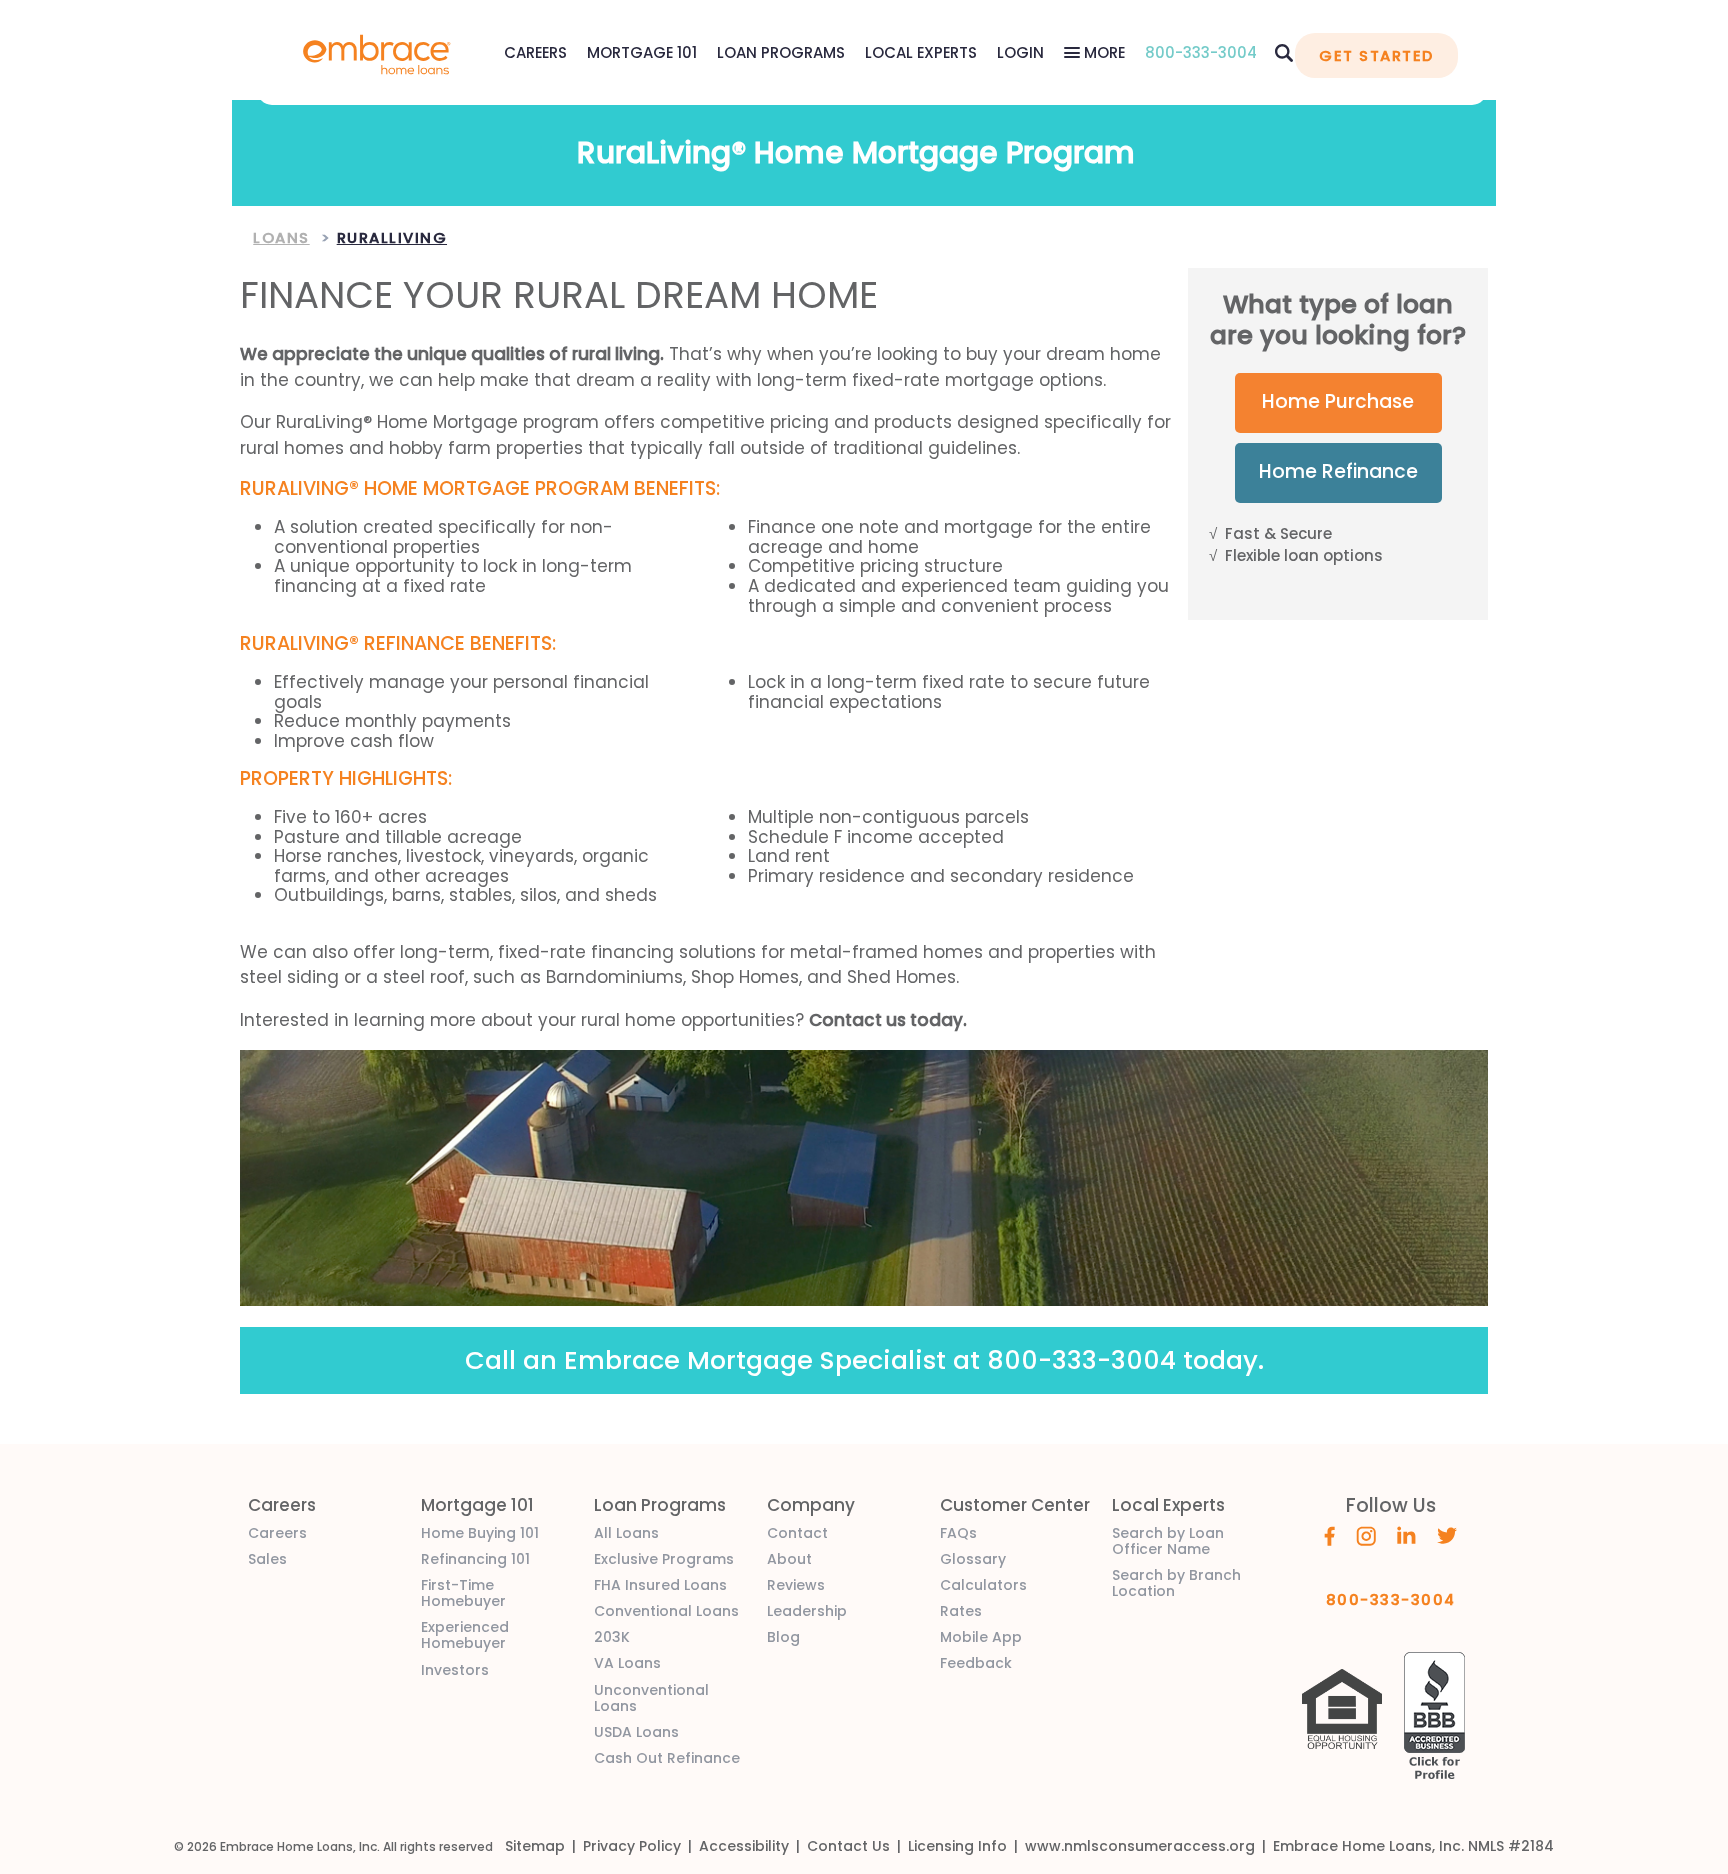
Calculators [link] (983, 1585)
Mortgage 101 (642, 52)
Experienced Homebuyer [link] (465, 1635)
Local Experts (921, 52)
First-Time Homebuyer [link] (463, 1593)
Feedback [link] (976, 1663)
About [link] (789, 1559)
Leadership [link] (807, 1611)
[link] (377, 52)
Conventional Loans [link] (666, 1611)
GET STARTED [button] (1376, 55)
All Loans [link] (626, 1533)
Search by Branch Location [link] (1176, 1583)
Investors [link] (455, 1670)
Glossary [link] (973, 1559)
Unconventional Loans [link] (651, 1698)
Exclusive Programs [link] (664, 1559)
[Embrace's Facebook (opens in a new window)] (1329, 1535)
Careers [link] (277, 1533)
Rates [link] (961, 1611)
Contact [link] (797, 1533)
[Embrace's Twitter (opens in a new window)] (1447, 1534)
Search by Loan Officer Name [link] (1168, 1541)
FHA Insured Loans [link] (660, 1585)
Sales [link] (267, 1559)
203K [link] (612, 1637)
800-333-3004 (1201, 52)
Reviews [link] (796, 1585)
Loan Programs (781, 52)
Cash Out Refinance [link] (667, 1758)
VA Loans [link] (627, 1663)
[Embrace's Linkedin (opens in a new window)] (1406, 1534)
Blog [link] (783, 1637)
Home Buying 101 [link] (480, 1533)
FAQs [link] (958, 1533)
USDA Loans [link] (636, 1732)
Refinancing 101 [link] (475, 1559)
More (1102, 52)
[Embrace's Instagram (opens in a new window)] (1366, 1535)
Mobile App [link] (981, 1637)
